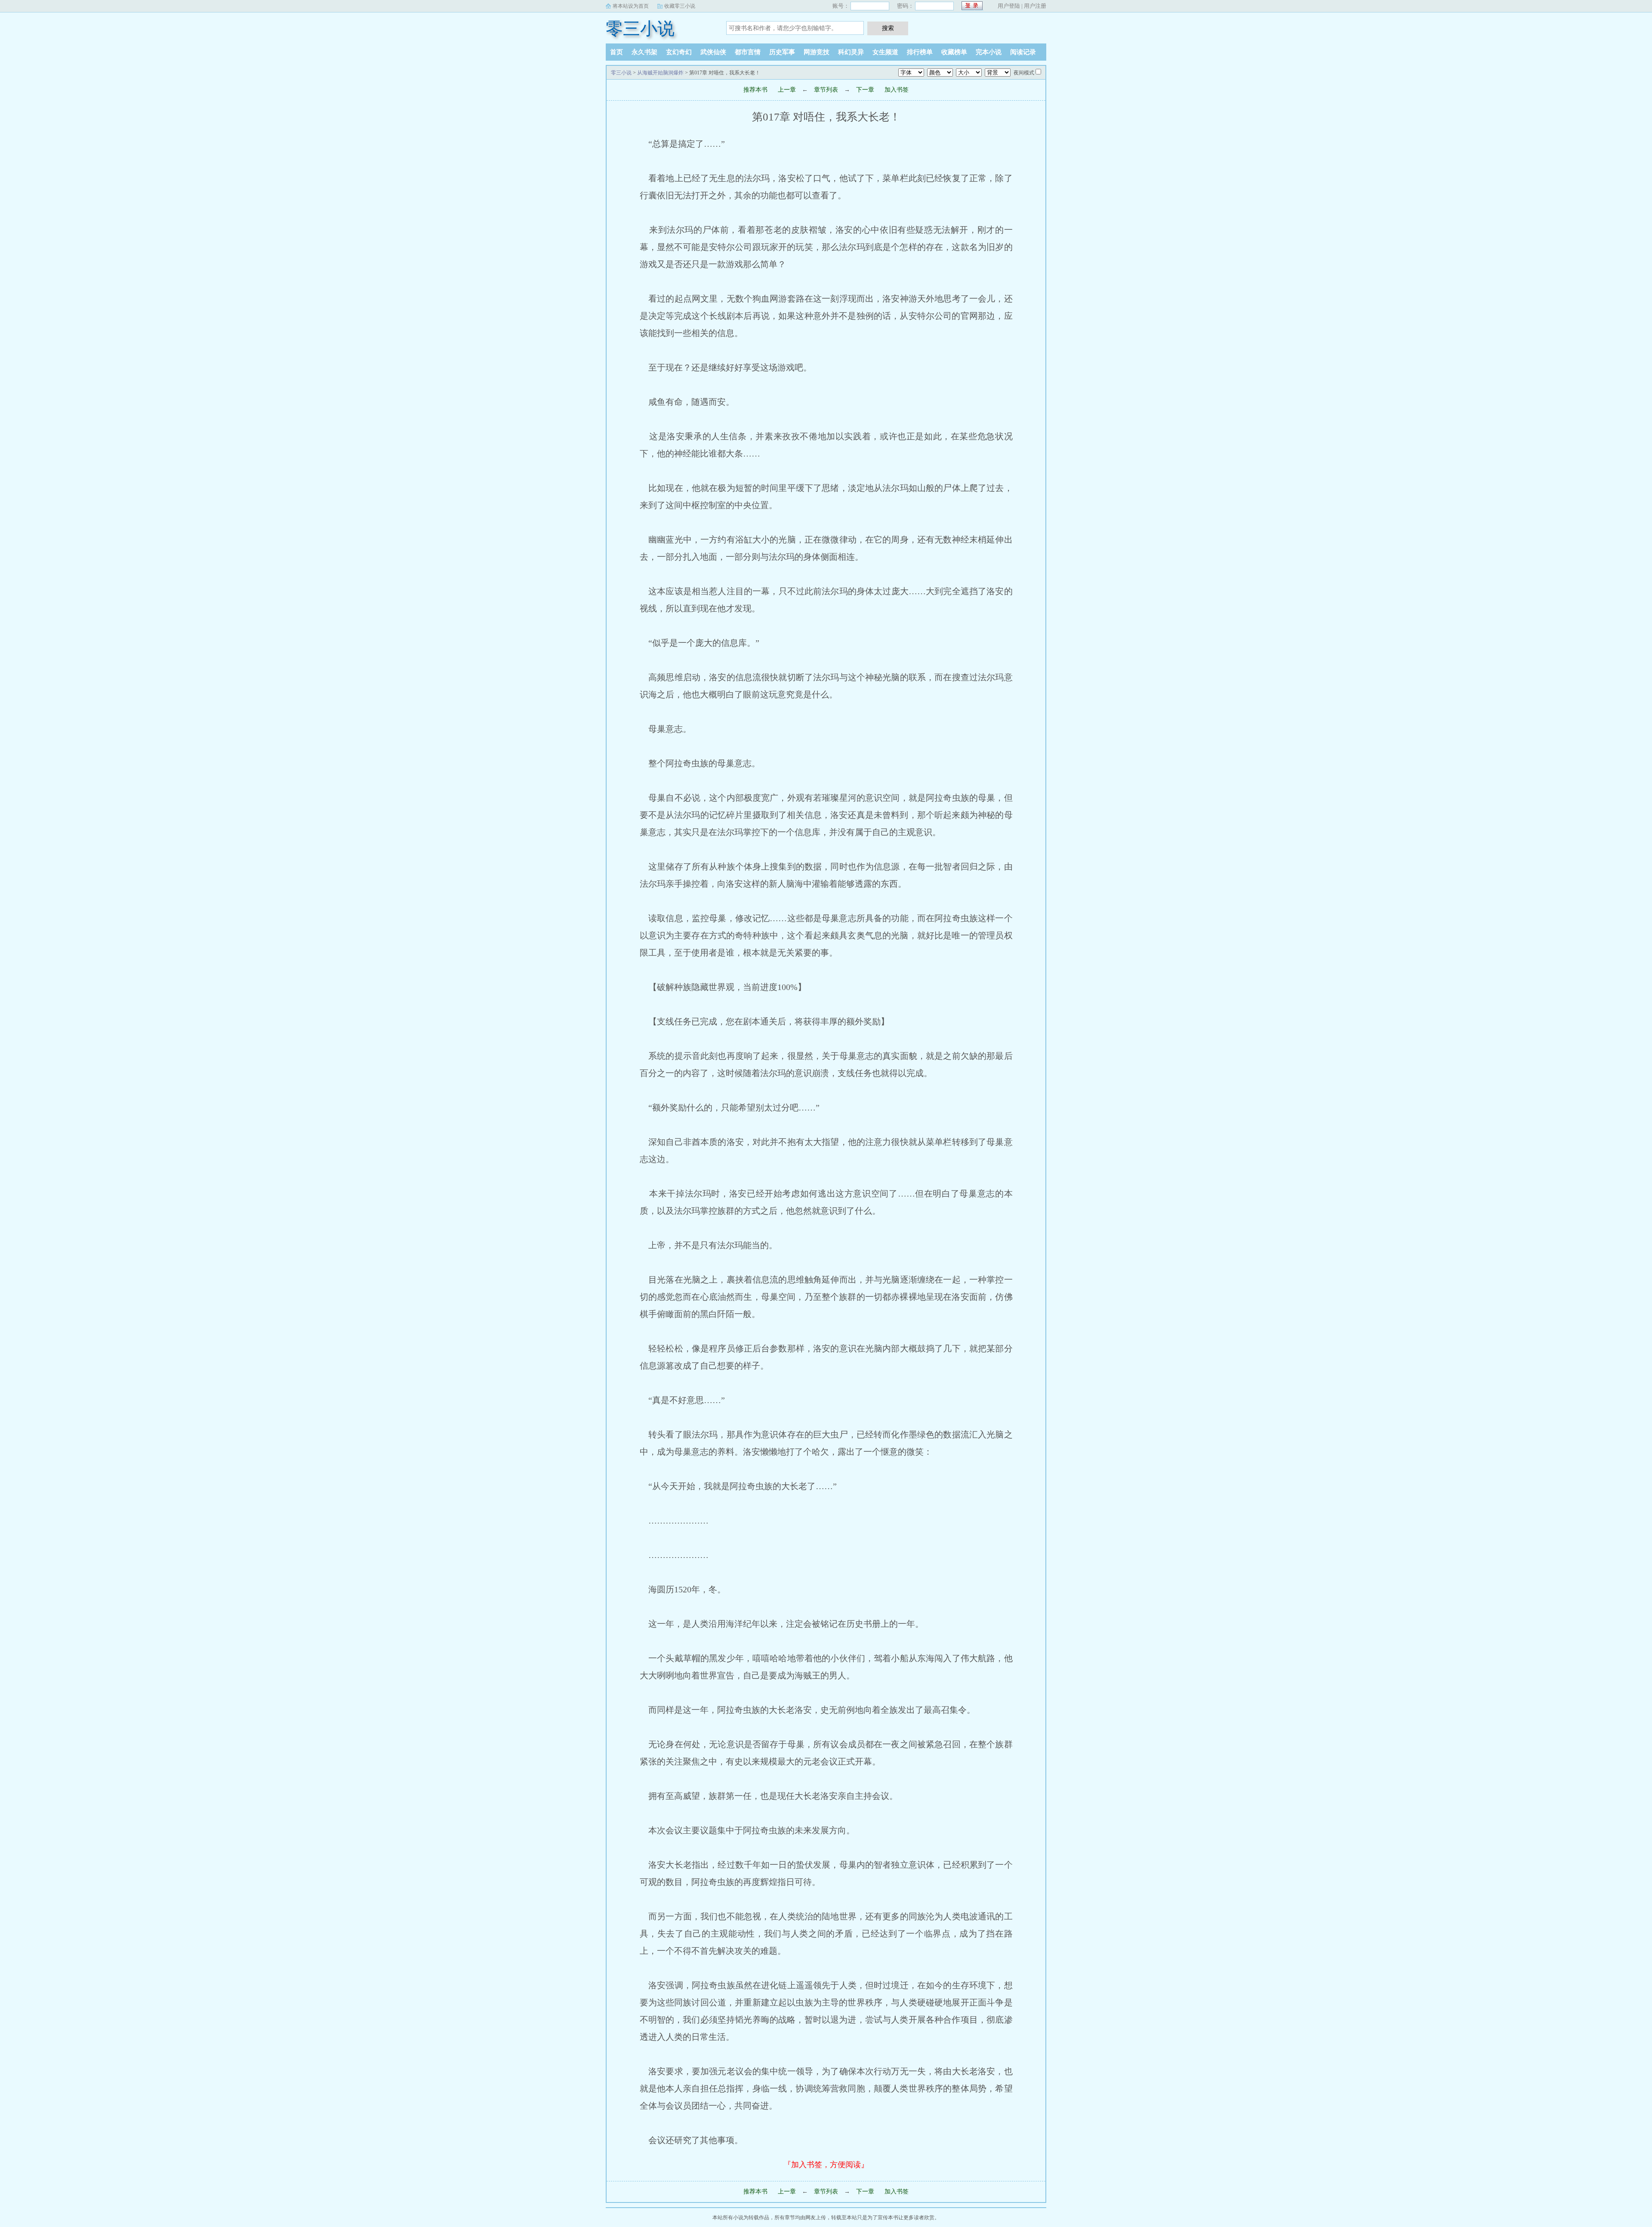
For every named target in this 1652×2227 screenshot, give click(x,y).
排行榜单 (920, 52)
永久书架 (644, 52)
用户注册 (1035, 6)
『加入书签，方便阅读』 (826, 2165)
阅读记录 (1023, 52)
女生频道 (885, 52)
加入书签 (897, 90)
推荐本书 (755, 90)
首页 (616, 52)
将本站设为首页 (631, 6)
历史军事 (782, 52)
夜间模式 (1024, 73)
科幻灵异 (851, 52)
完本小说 (989, 52)
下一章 (865, 90)
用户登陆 (1009, 6)
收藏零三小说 (680, 6)
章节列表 (826, 90)
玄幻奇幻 (679, 52)
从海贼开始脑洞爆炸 (660, 73)
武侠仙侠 (713, 52)
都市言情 (748, 52)
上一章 (787, 90)
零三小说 (640, 29)
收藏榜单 (954, 52)
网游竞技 (817, 52)
